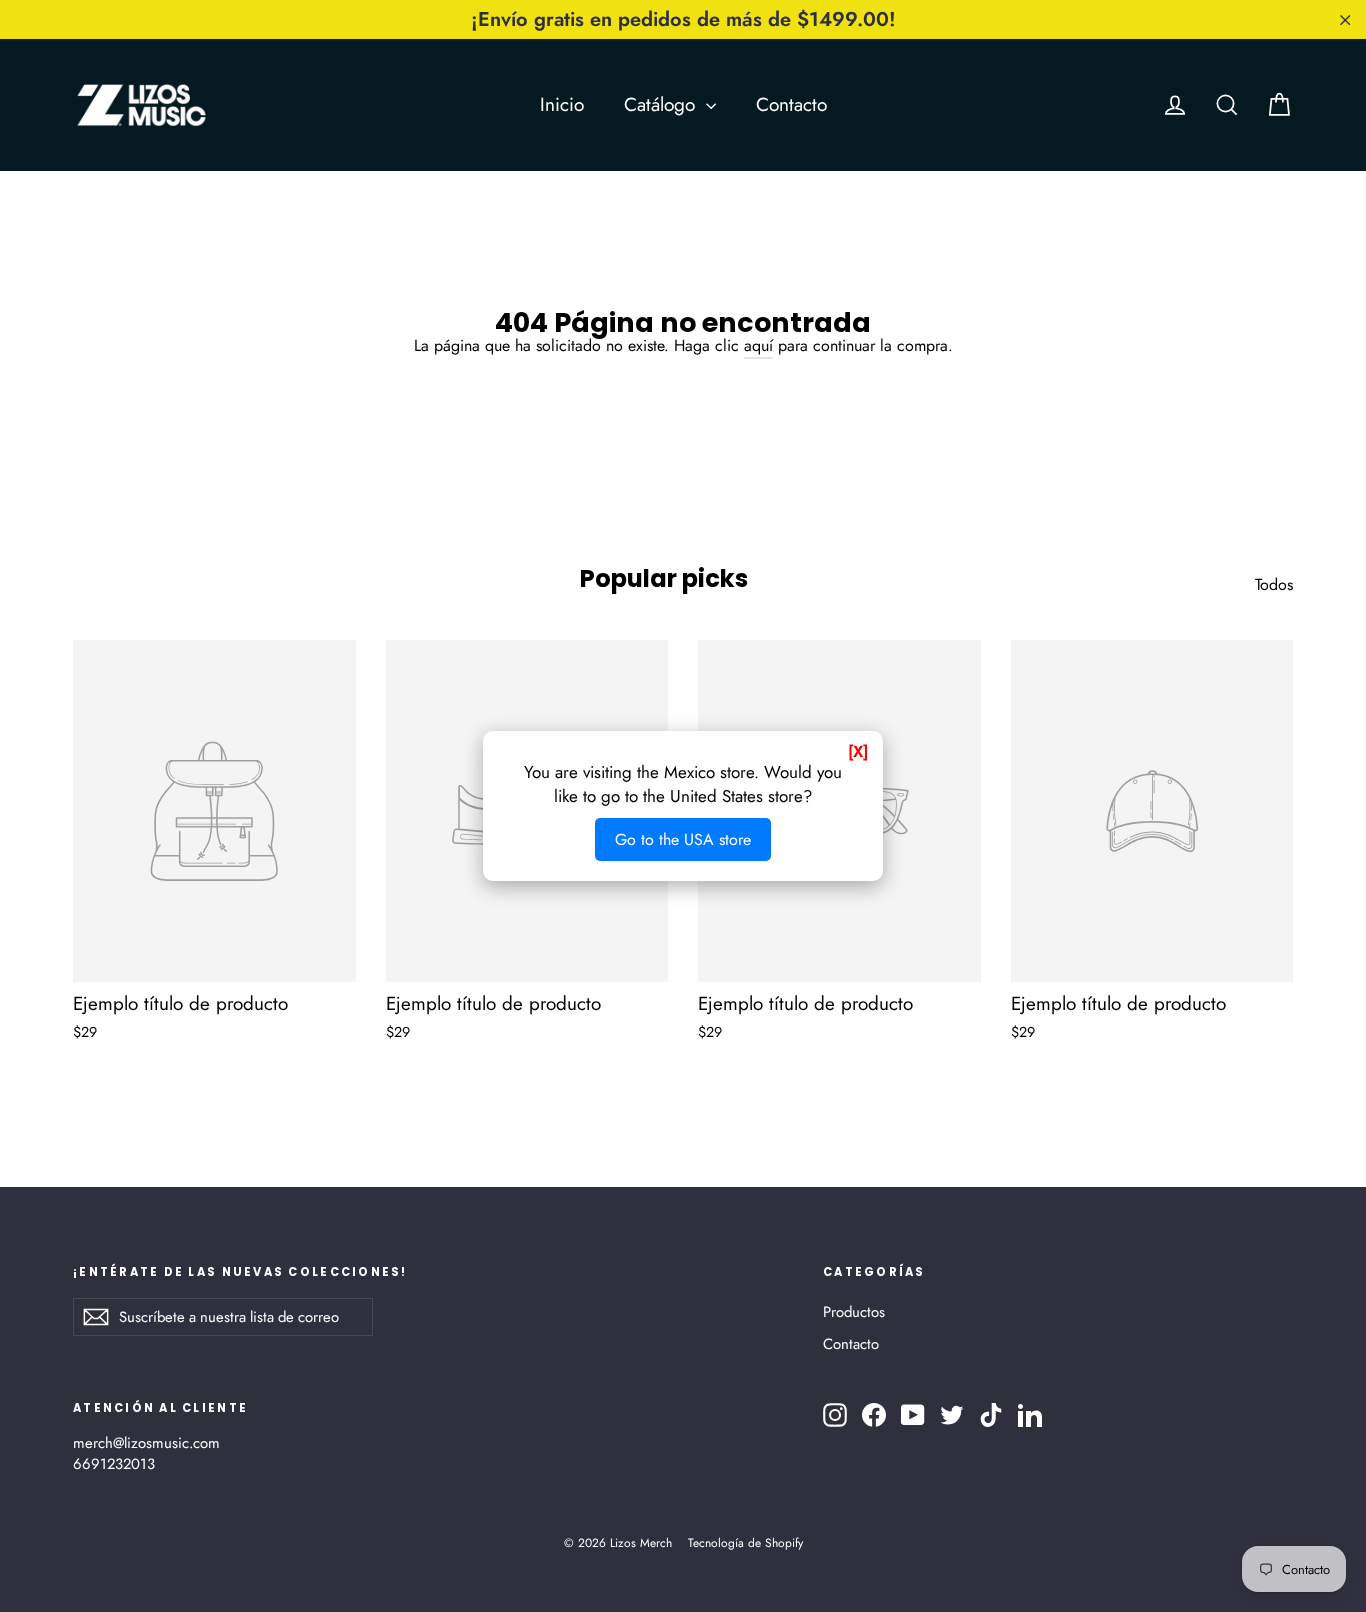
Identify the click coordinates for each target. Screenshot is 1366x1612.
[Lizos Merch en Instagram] (835, 1415)
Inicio (562, 104)
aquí (758, 345)
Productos (854, 1312)
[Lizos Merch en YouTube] (913, 1415)
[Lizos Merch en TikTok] (991, 1415)
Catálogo (662, 104)
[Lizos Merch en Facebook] (874, 1415)
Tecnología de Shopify (745, 1543)
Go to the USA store (683, 839)
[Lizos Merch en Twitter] (952, 1415)
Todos (1274, 584)
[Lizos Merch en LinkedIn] (1030, 1415)
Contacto (791, 104)
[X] (858, 752)
